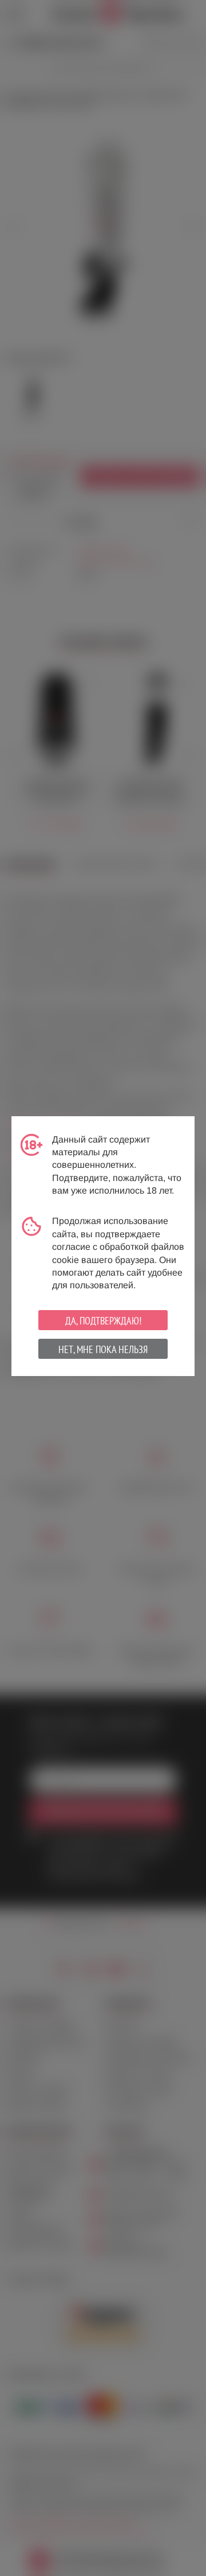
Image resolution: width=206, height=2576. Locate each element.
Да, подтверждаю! (103, 1321)
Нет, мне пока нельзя (103, 1349)
